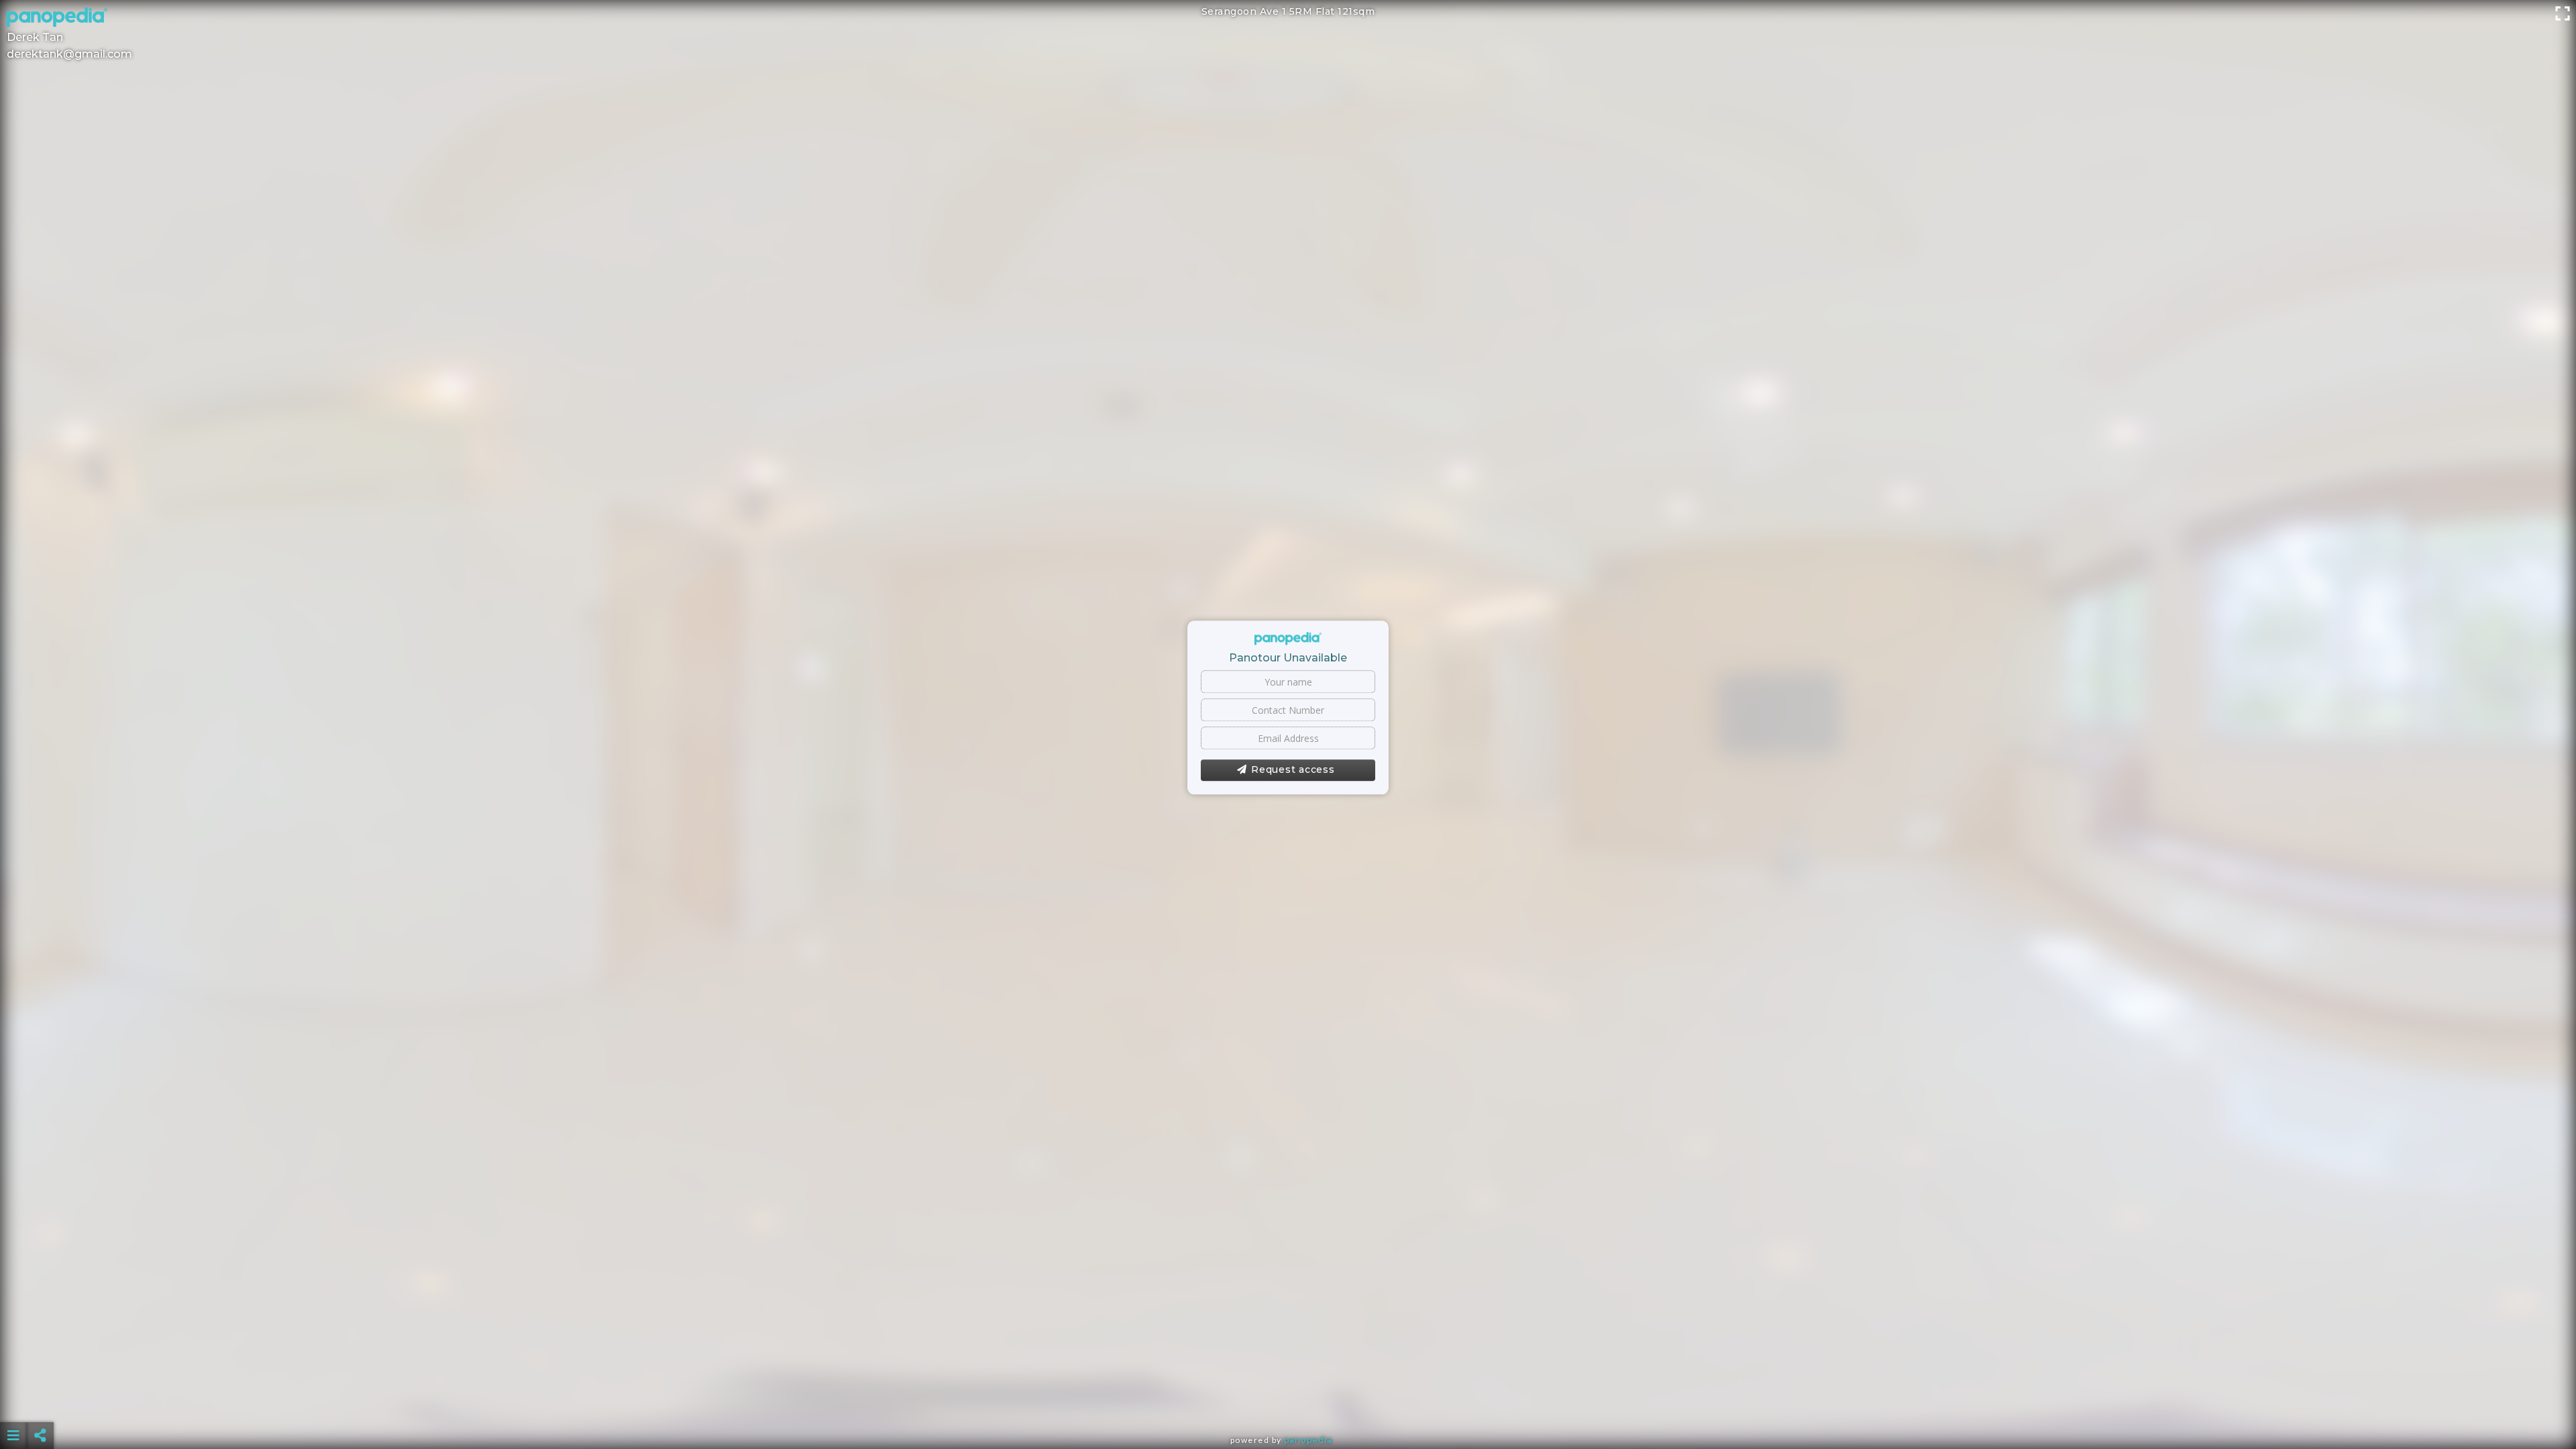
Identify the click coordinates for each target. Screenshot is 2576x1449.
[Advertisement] (1288, 1402)
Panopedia (1308, 1440)
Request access (1293, 770)
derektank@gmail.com (69, 54)
